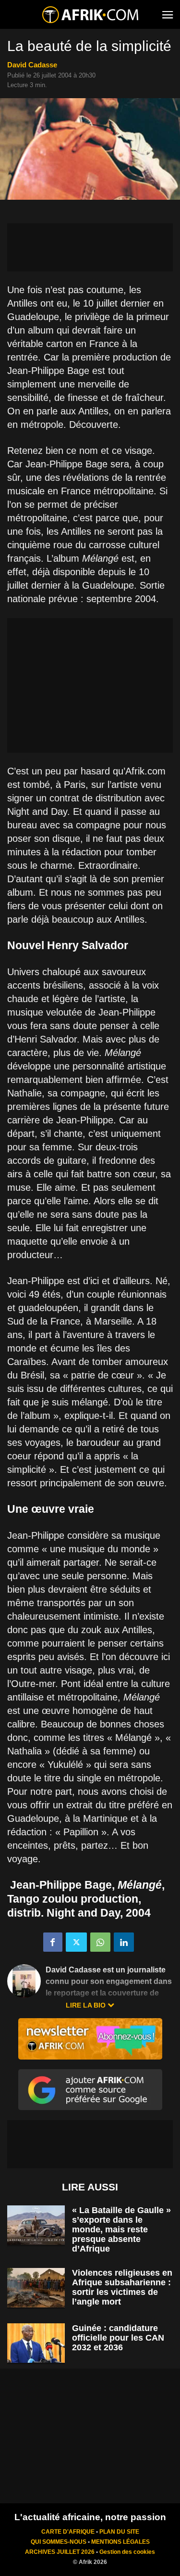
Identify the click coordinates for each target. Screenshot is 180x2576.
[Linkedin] (124, 1942)
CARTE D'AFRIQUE (68, 2532)
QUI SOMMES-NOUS (59, 2542)
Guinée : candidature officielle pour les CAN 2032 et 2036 (118, 2338)
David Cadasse (32, 65)
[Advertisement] (90, 247)
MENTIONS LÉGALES (120, 2542)
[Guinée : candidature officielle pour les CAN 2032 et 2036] (36, 2343)
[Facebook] (53, 1942)
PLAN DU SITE (119, 2532)
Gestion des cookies (127, 2552)
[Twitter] (76, 1942)
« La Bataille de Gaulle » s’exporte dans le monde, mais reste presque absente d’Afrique (121, 2229)
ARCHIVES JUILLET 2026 (60, 2552)
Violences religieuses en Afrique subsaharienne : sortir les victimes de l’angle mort (122, 2287)
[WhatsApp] (100, 1942)
